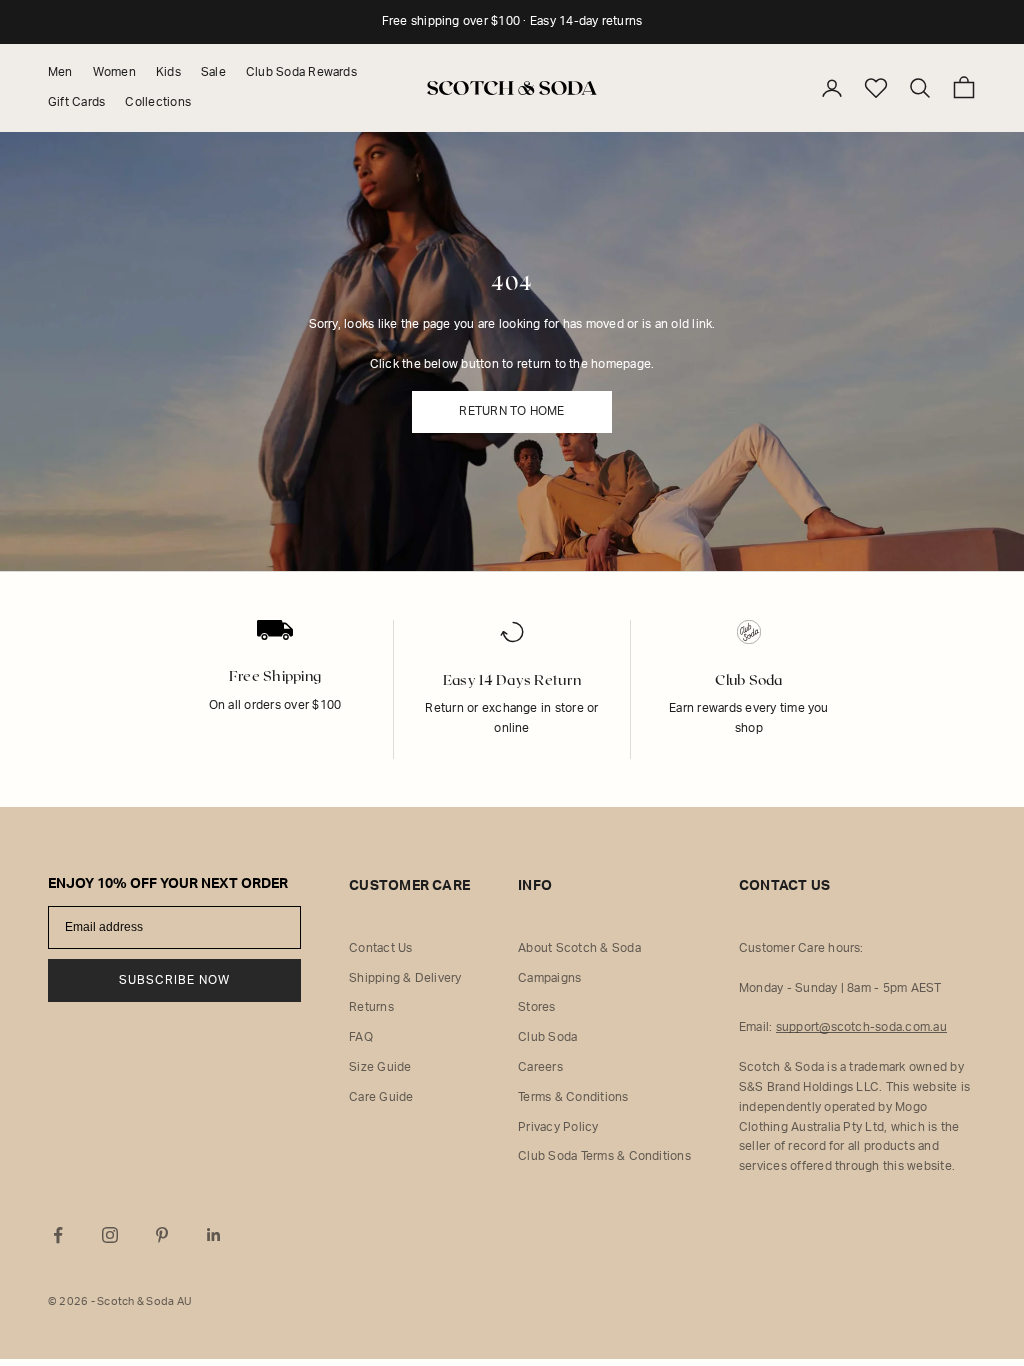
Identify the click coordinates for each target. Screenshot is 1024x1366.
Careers (540, 1067)
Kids (168, 72)
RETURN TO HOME (511, 411)
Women (114, 72)
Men (60, 72)
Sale (213, 72)
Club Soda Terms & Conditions (604, 1156)
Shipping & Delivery (405, 978)
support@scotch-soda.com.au (861, 1027)
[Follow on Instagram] (110, 1235)
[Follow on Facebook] (58, 1235)
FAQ (361, 1037)
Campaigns (549, 978)
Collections (158, 102)
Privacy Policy (558, 1127)
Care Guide (381, 1097)
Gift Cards (76, 102)
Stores (536, 1007)
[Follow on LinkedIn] (214, 1235)
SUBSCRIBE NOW (174, 980)
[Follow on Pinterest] (162, 1235)
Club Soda (547, 1037)
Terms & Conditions (573, 1097)
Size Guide (380, 1067)
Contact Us (380, 948)
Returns (371, 1007)
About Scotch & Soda (579, 948)
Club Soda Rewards (301, 72)
